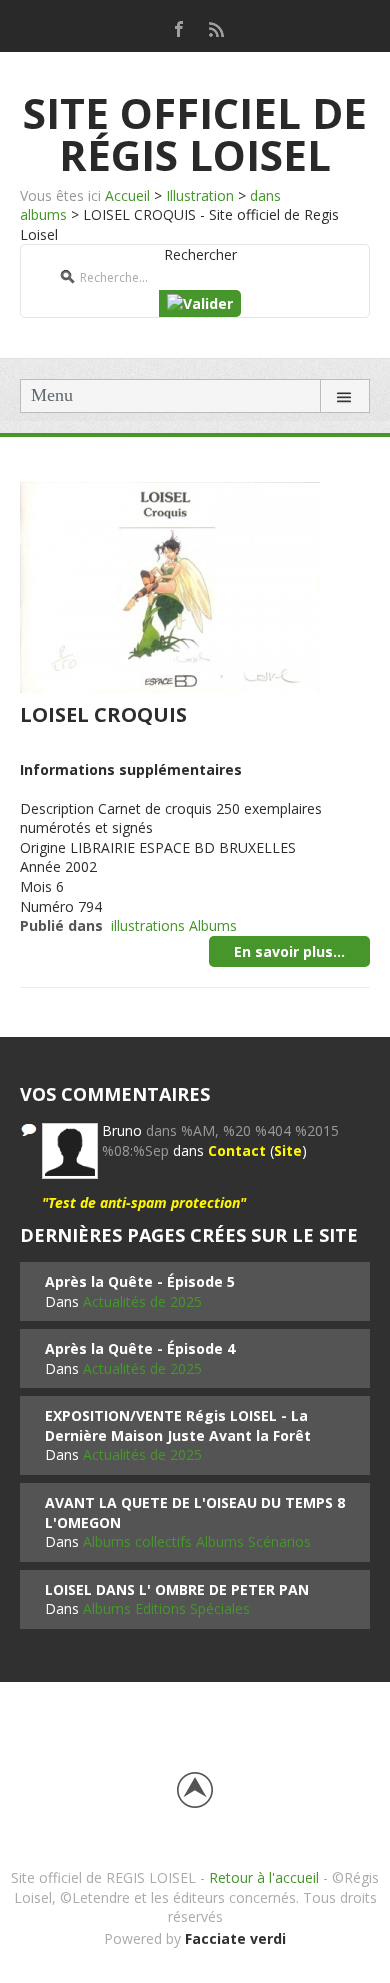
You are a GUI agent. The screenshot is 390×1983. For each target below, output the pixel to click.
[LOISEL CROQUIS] (170, 585)
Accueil (127, 195)
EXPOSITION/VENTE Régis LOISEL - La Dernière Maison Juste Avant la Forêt (178, 1425)
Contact (237, 1150)
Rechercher (200, 254)
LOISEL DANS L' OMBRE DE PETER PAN (177, 1589)
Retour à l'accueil (264, 1877)
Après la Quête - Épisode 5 (140, 1281)
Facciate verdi (235, 1938)
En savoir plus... (289, 951)
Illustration (200, 195)
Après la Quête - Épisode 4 (140, 1348)
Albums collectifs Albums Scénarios (197, 1541)
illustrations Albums (174, 925)
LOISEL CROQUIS (103, 714)
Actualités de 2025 (142, 1301)
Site (288, 1150)
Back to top (195, 1790)
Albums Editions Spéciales (166, 1608)
